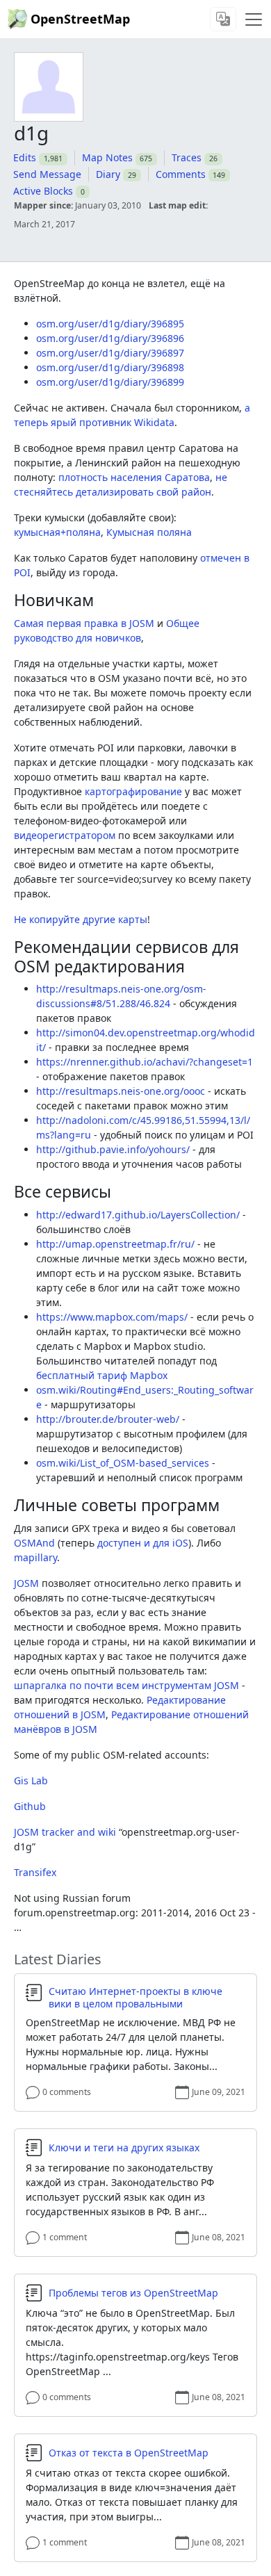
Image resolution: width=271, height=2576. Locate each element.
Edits (25, 157)
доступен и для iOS (143, 1543)
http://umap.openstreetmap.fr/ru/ (115, 1244)
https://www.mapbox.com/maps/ (112, 1317)
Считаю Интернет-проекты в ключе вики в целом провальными (135, 1997)
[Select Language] (223, 19)
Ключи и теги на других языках (124, 2148)
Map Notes (107, 157)
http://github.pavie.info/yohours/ (113, 1149)
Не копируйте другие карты (81, 919)
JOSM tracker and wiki (65, 1832)
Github (30, 1806)
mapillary (35, 1557)
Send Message (47, 174)
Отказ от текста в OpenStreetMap (129, 2453)
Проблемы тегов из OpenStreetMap (133, 2293)
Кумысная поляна (149, 532)
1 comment (65, 2237)
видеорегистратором (65, 835)
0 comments (67, 2092)
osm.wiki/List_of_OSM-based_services (123, 1463)
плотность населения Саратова (134, 477)
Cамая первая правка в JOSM (84, 623)
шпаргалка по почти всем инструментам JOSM (126, 1685)
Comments (181, 174)
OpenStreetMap (80, 19)
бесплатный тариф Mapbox (102, 1375)
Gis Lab (31, 1780)
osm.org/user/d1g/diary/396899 (110, 382)
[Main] (254, 19)
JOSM (26, 1583)
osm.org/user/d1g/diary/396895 (110, 324)
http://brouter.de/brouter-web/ (108, 1419)
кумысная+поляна (57, 532)
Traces (187, 157)
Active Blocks (43, 191)
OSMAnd (34, 1543)
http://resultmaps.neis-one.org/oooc (121, 1091)
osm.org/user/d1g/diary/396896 (110, 338)
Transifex (35, 1872)
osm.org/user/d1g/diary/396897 (110, 353)
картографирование (133, 791)
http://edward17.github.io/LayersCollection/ (138, 1215)
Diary (108, 174)
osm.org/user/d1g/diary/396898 (110, 367)
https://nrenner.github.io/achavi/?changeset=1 (145, 1062)
